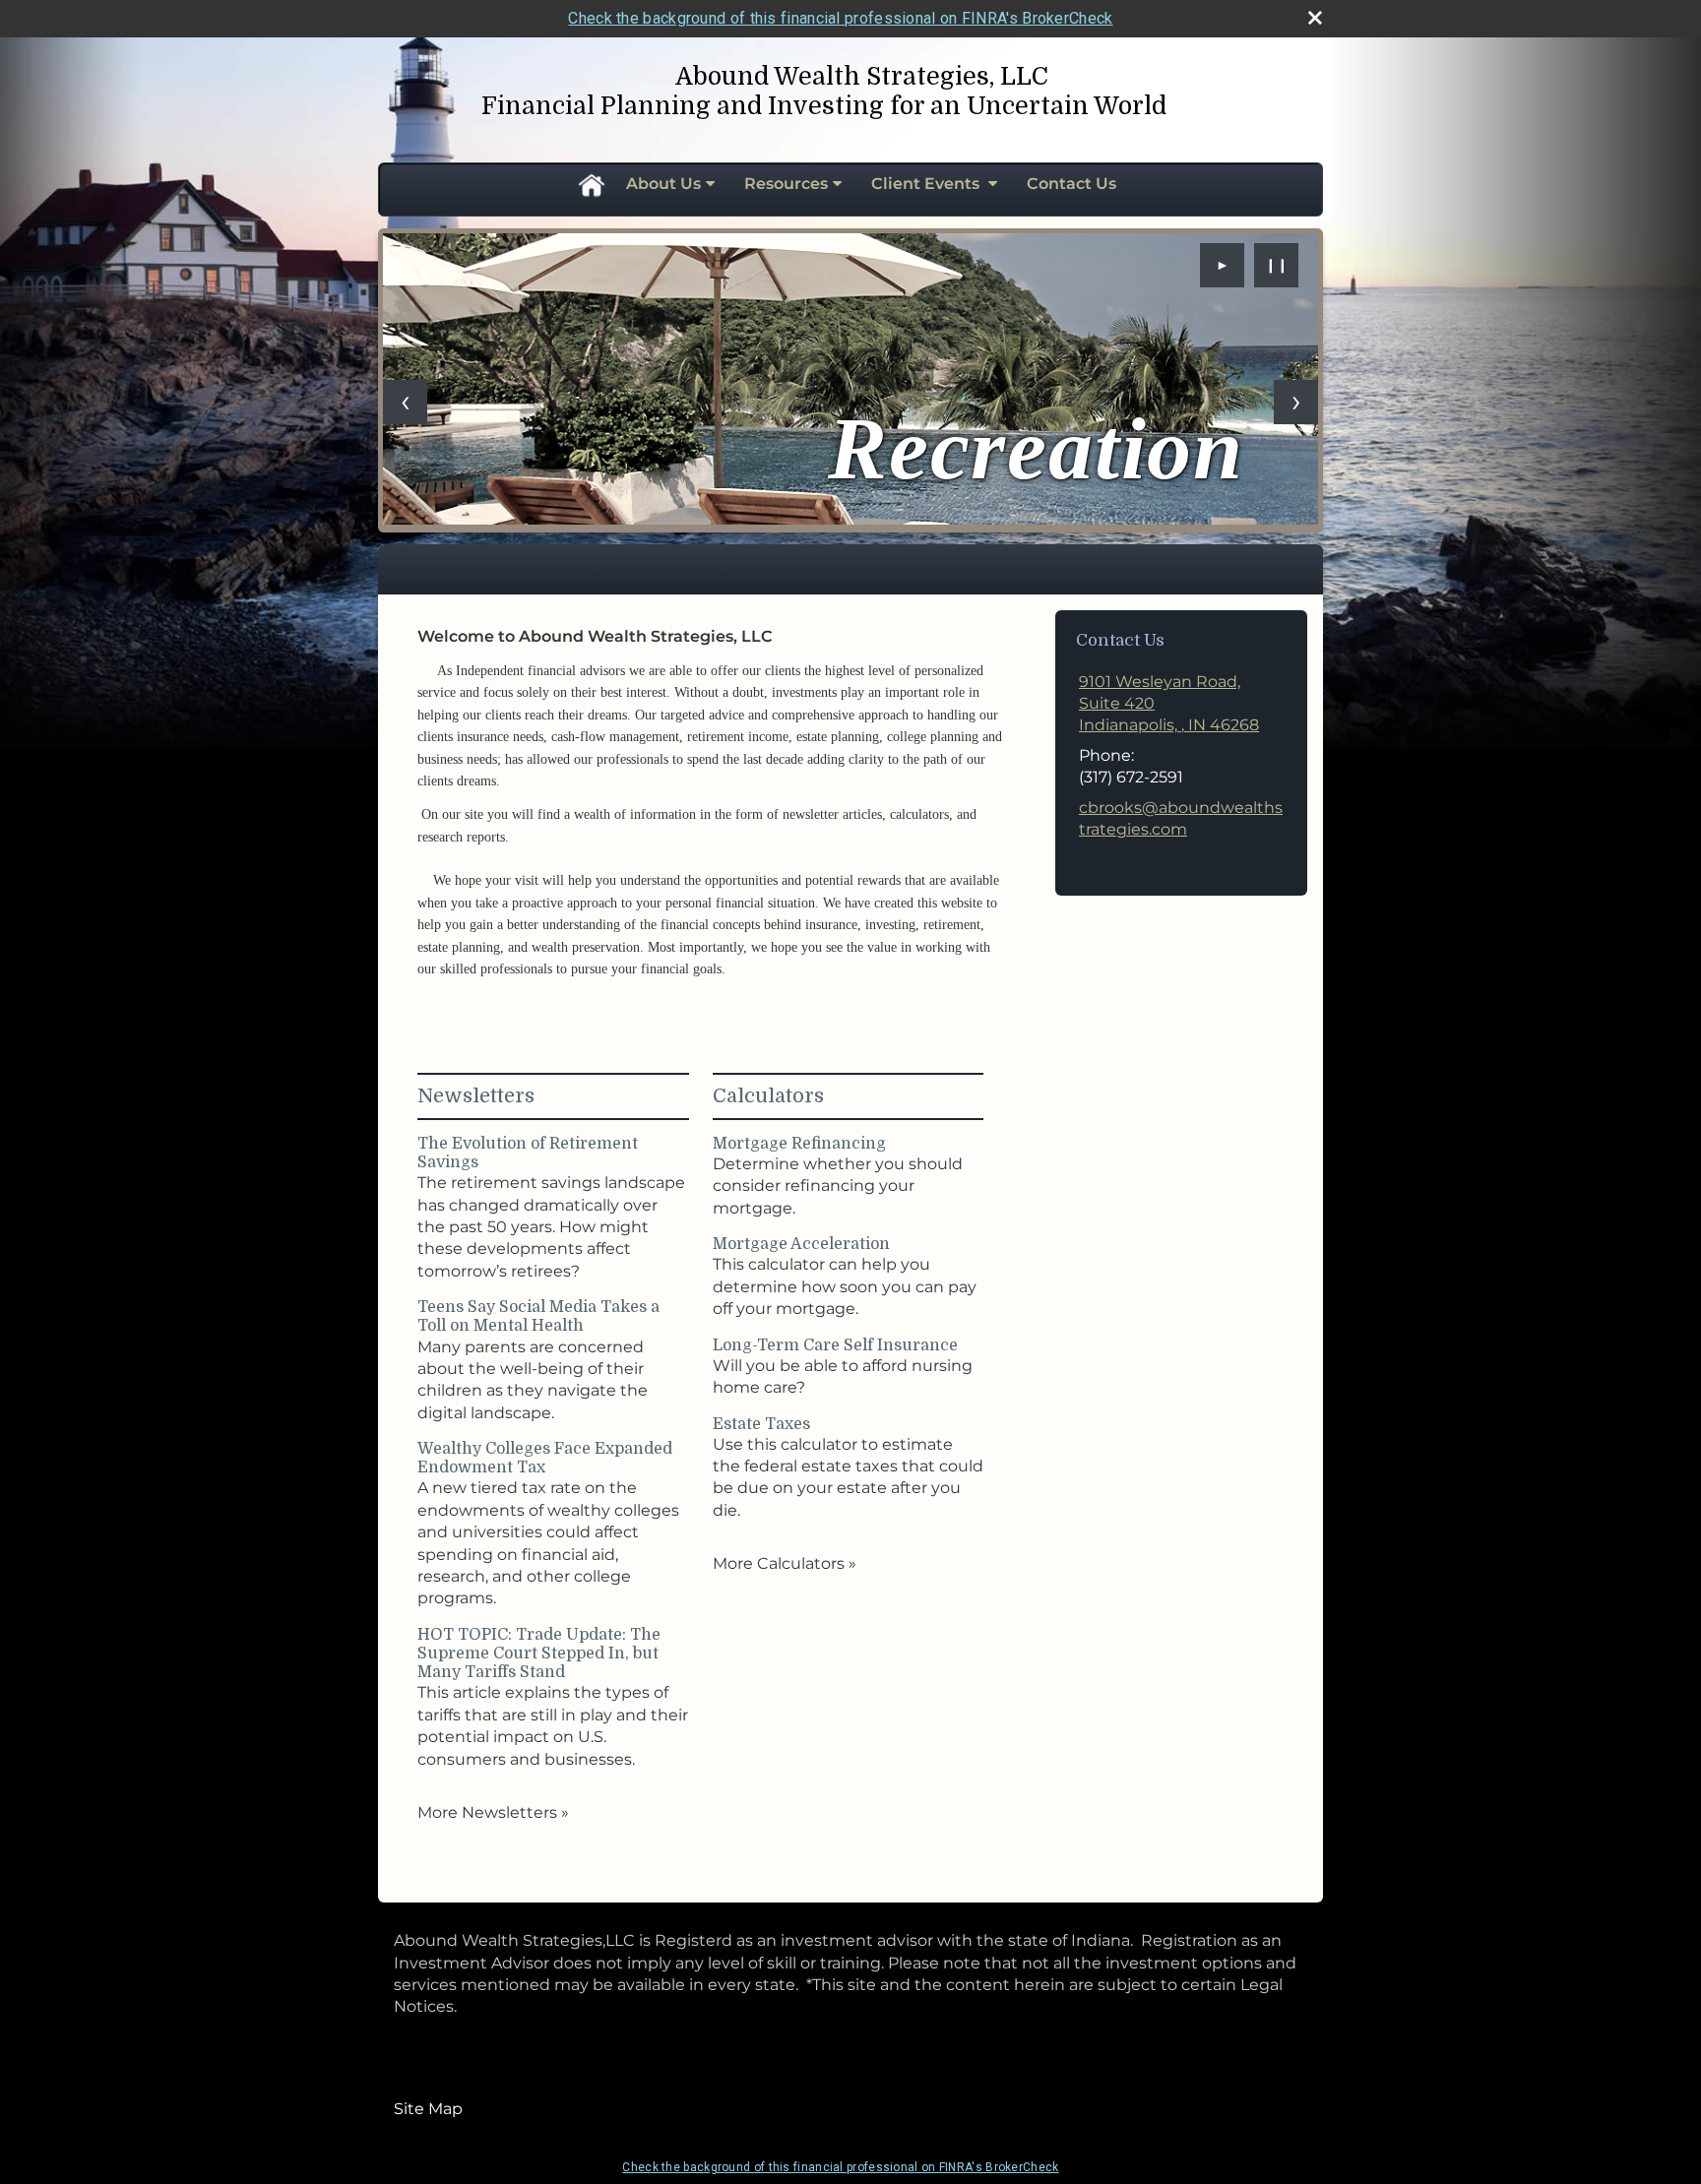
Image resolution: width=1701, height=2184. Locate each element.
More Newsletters (493, 1812)
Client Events (927, 184)
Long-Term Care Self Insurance (835, 1345)
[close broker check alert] (1315, 18)
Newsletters (476, 1096)
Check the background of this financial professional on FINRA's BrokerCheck (840, 18)
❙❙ (1277, 265)
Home (591, 184)
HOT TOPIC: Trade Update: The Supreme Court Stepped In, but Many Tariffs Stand (539, 1654)
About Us (663, 184)
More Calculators (785, 1563)
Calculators (768, 1096)
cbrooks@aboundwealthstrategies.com (1181, 818)
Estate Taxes (761, 1424)
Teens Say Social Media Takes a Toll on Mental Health (538, 1316)
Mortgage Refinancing (799, 1144)
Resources (786, 184)
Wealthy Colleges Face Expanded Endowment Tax (545, 1458)
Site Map (428, 2109)
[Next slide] (1296, 402)
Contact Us (1071, 184)
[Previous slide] (405, 402)
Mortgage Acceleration (801, 1244)
